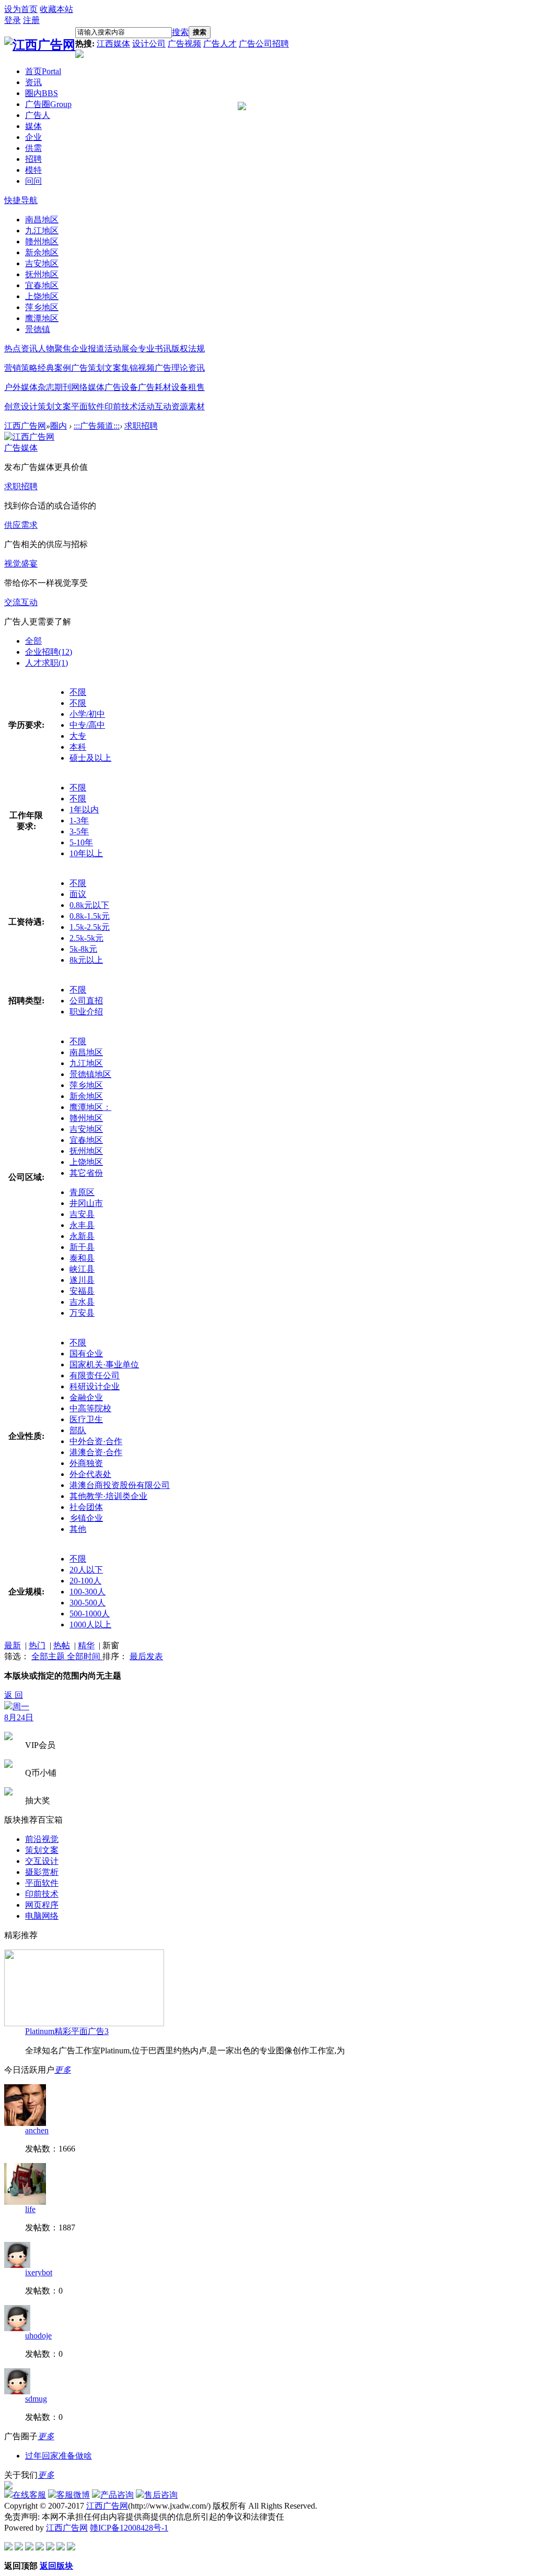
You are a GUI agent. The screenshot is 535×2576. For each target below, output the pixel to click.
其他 (78, 1529)
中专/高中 (87, 725)
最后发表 (146, 1656)
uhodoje (38, 2336)
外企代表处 (90, 1474)
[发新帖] (8, 1706)
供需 (33, 148)
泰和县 (82, 1258)
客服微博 (73, 2495)
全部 (33, 641)
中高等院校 (90, 1408)
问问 (33, 181)
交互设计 (42, 1861)
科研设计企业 (95, 1386)
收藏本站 (56, 9)
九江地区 (86, 1063)
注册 (31, 20)
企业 (33, 137)
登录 (13, 20)
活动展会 (121, 348)
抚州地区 (86, 1151)
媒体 (33, 126)
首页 (43, 71)
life (30, 2209)
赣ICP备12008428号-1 (129, 2528)
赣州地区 (86, 1118)
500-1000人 (90, 1614)
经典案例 (54, 368)
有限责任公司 (95, 1375)
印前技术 (121, 406)
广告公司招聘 (264, 44)
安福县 (82, 1291)
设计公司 (149, 44)
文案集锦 (121, 368)
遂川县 (82, 1280)
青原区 (82, 1192)
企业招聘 (49, 652)
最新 (13, 1645)
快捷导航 (21, 200)
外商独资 (86, 1463)
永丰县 (82, 1225)
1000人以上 (90, 1624)
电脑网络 (42, 1916)
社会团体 (86, 1507)
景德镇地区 (90, 1074)
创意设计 (21, 406)
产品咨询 (117, 2495)
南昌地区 (86, 1052)
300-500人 (88, 1603)
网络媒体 (88, 387)
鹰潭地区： (90, 1107)
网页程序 (42, 1905)
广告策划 (88, 368)
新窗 (111, 1645)
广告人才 (220, 44)
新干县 (82, 1247)
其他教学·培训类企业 (108, 1496)
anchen (37, 2130)
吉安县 (82, 1214)
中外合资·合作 (96, 1441)
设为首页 (21, 9)
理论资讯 (188, 368)
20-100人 (85, 1581)
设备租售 (188, 387)
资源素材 (188, 406)
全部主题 (49, 1656)
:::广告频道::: (97, 426)
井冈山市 (86, 1203)
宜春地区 (86, 1140)
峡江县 (82, 1269)
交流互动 (21, 602)
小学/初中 (87, 714)
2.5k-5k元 (86, 938)
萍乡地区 (86, 1085)
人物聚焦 (54, 348)
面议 (78, 894)
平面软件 (88, 406)
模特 (33, 170)
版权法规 (188, 348)
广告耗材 (155, 387)
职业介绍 (86, 1012)
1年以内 (84, 810)
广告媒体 (21, 448)
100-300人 (88, 1592)
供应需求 (21, 525)
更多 (63, 2070)
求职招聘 (141, 426)
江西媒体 (113, 44)
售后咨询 (161, 2495)
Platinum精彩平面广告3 (67, 2031)
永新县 (82, 1236)
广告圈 (48, 104)
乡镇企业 (86, 1518)
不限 (78, 692)
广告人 (38, 115)
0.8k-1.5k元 (90, 916)
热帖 (62, 1645)
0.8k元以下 (89, 905)
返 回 (14, 1695)
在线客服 (29, 2495)
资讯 (33, 82)
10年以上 (86, 853)
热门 (37, 1645)
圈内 (42, 93)
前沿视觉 (42, 1839)
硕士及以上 (90, 758)
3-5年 (79, 831)
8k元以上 (86, 960)
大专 (78, 736)
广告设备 (121, 387)
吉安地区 (86, 1129)
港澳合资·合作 (96, 1452)
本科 (78, 747)
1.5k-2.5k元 (90, 927)
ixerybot (39, 2272)
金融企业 (86, 1397)
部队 (78, 1430)
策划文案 (54, 406)
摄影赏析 (42, 1872)
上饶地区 (86, 1162)
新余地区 (86, 1096)
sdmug (36, 2399)
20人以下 (86, 1570)
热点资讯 (21, 348)
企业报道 (88, 348)
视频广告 (155, 368)
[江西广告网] (40, 45)
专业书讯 (155, 348)
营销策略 (21, 368)
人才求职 (46, 663)
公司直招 (86, 1001)
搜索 (180, 32)
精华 (86, 1645)
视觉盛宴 (21, 564)
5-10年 (81, 842)
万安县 (82, 1313)
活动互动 (155, 406)
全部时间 (85, 1656)
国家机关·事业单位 (104, 1364)
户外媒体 (21, 387)
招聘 (33, 159)
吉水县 (82, 1302)
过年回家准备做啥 (59, 2456)
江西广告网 (25, 426)
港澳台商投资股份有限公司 (120, 1485)
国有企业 (86, 1354)
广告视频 (184, 44)
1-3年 (79, 820)
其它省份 (86, 1173)
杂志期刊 (54, 387)
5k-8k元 (83, 949)
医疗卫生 (86, 1419)
